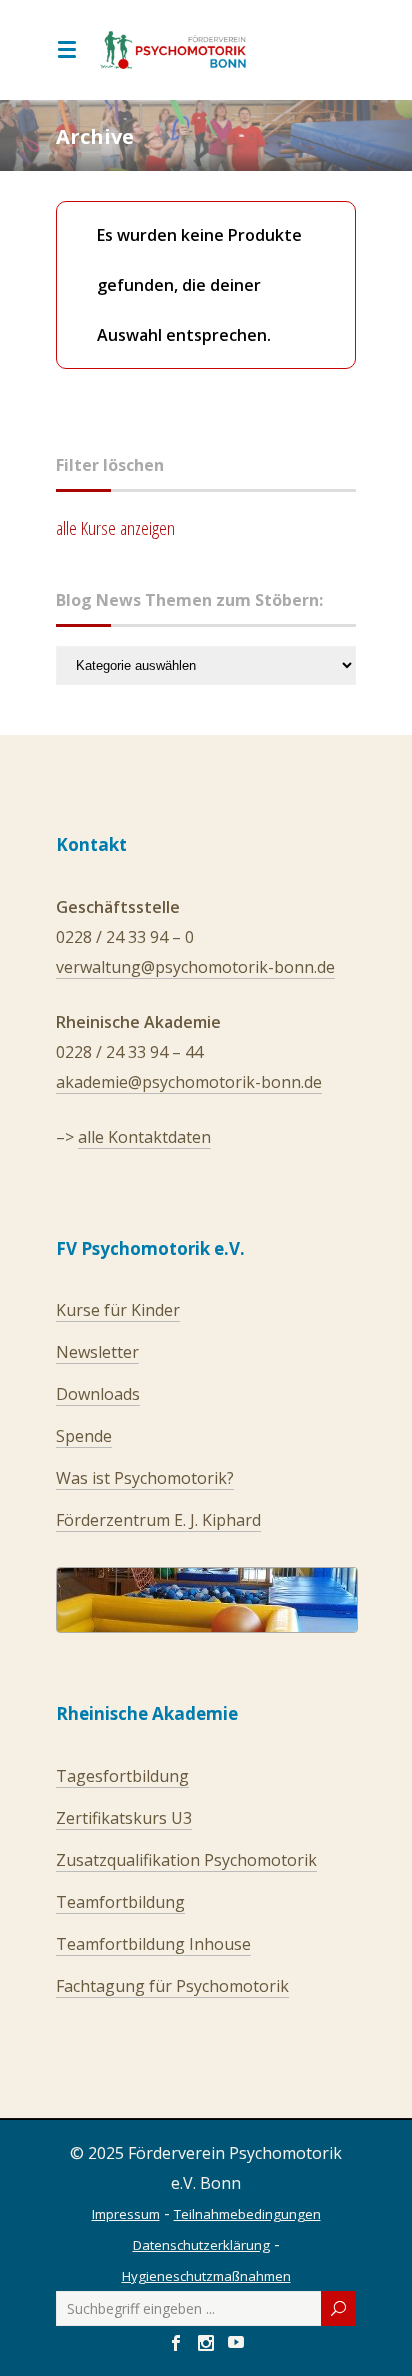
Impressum (126, 2214)
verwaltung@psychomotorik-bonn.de (195, 967)
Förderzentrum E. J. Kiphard (158, 1520)
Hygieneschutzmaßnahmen (206, 2276)
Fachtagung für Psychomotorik (172, 1986)
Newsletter (97, 1352)
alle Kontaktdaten (144, 1137)
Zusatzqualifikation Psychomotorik (186, 1860)
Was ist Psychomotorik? (145, 1478)
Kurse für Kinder (118, 1310)
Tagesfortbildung (122, 1776)
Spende (84, 1436)
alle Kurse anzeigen (115, 528)
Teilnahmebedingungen (247, 2214)
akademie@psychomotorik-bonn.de (189, 1082)
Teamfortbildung (120, 1902)
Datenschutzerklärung (201, 2245)
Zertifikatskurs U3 (124, 1818)
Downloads (98, 1394)
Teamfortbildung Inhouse (153, 1944)
